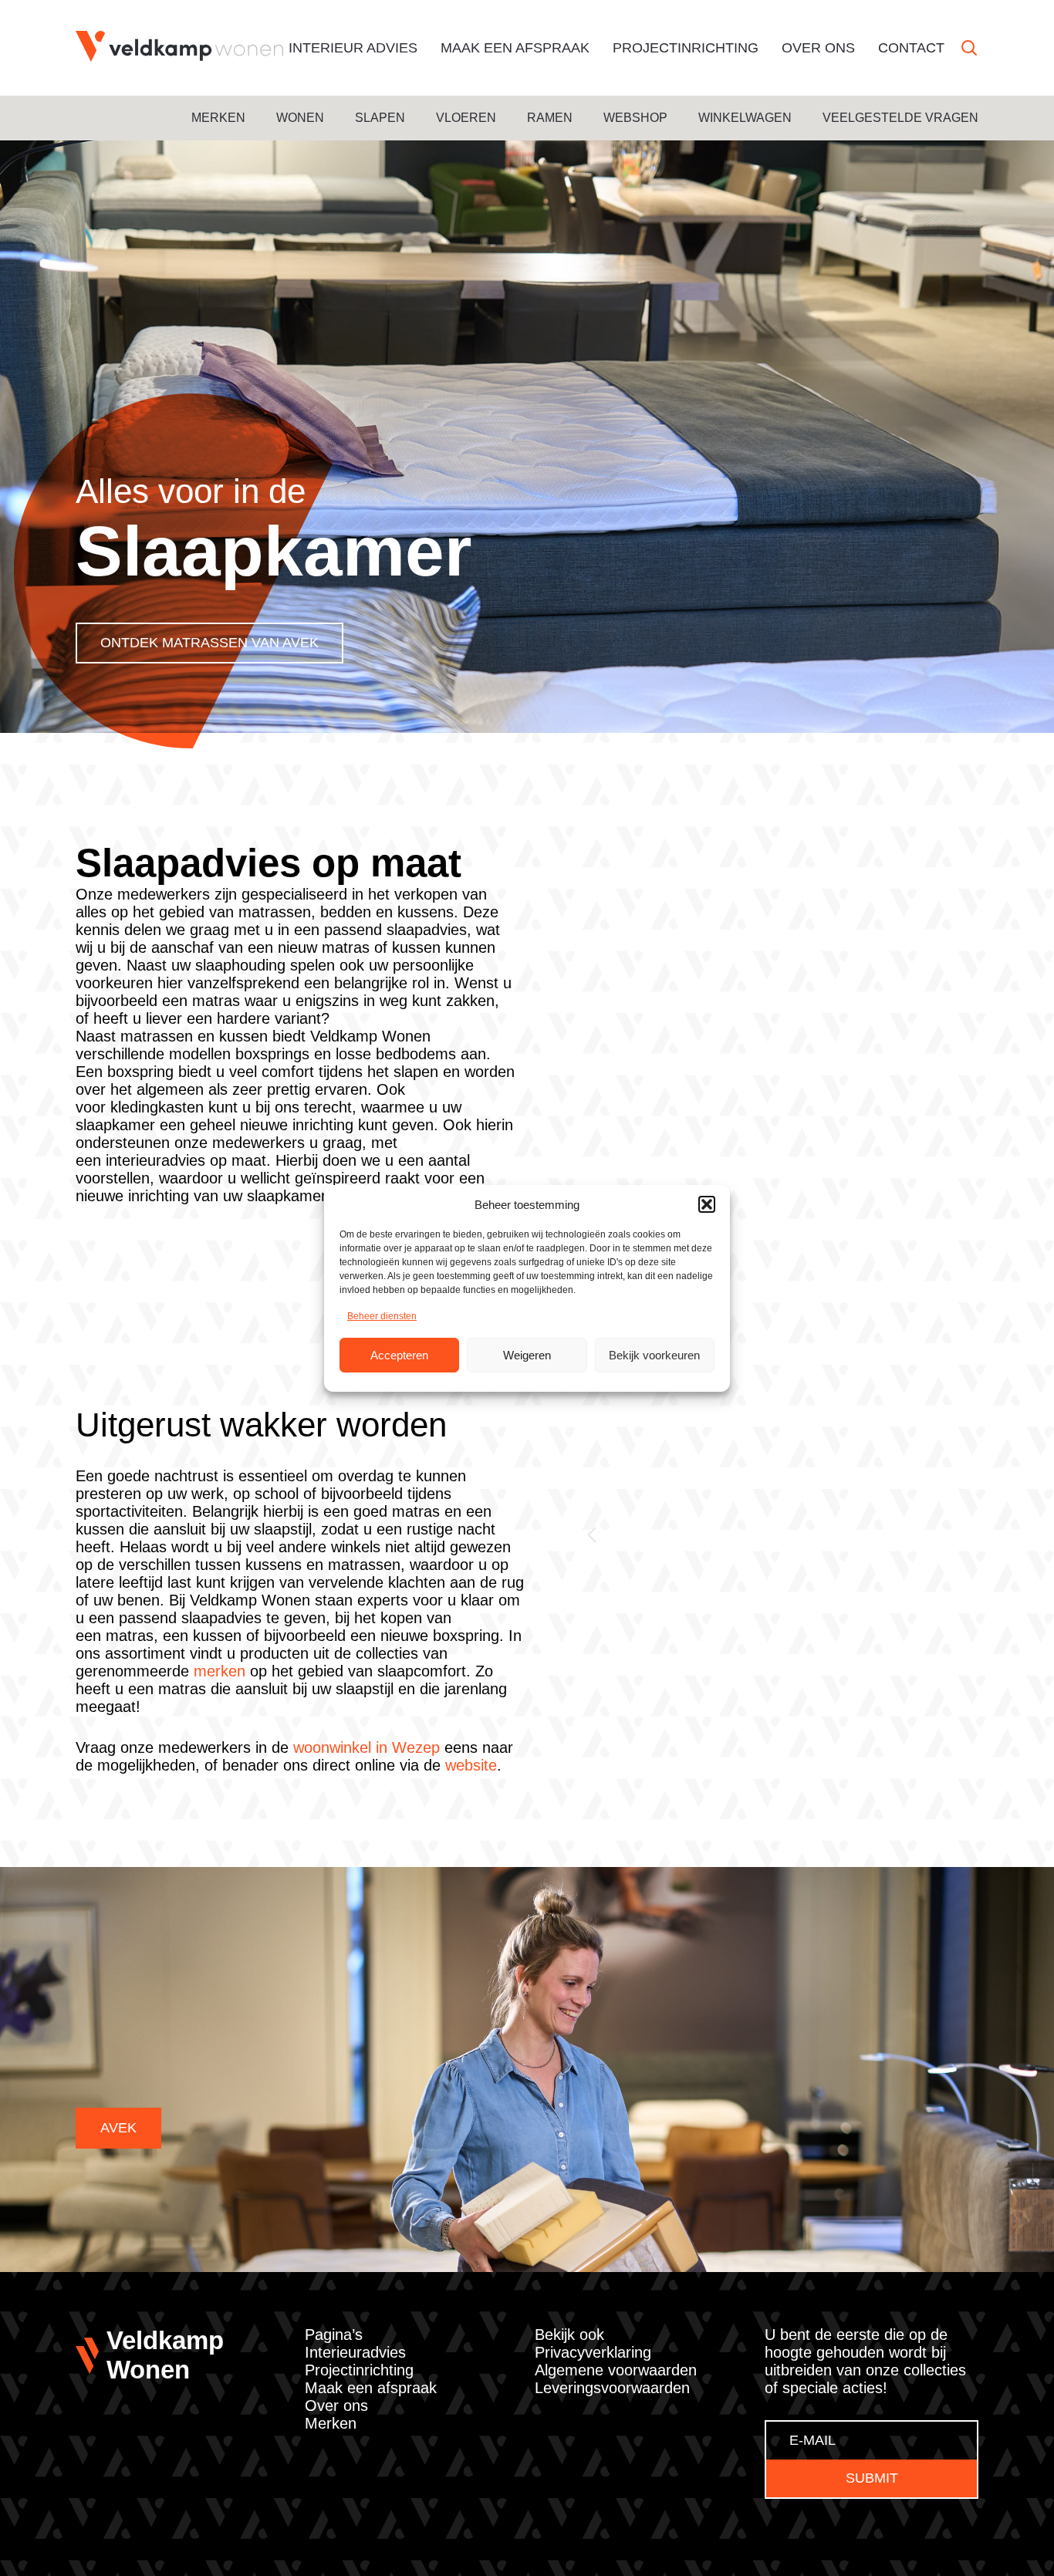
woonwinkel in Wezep (367, 1747)
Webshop (635, 118)
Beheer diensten (382, 1316)
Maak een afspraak (515, 48)
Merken (218, 118)
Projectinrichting (686, 48)
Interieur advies (353, 48)
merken (220, 1671)
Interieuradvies (355, 2352)
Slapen (380, 118)
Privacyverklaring (593, 2352)
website (471, 1765)
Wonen (300, 118)
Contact (911, 48)
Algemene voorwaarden (616, 2370)
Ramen (550, 118)
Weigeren (527, 1354)
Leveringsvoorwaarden (612, 2388)
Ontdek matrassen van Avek (209, 643)
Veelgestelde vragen (900, 118)
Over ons (818, 48)
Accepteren (399, 1354)
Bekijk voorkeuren (654, 1354)
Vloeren (466, 118)
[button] (707, 1204)
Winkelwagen (745, 118)
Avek (118, 2128)
